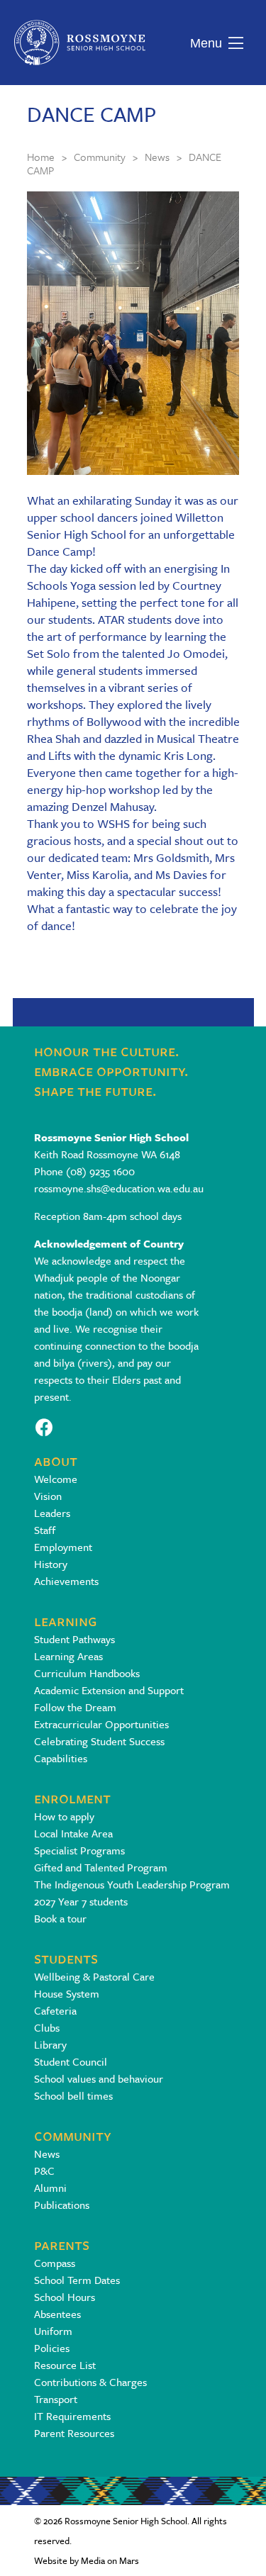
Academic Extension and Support (109, 1690)
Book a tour (60, 1918)
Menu (203, 43)
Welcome (56, 1479)
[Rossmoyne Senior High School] (80, 43)
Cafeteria (55, 2010)
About (56, 1460)
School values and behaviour (99, 2078)
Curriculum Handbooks (87, 1673)
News (47, 2154)
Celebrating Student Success (99, 1741)
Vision (48, 1496)
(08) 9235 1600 (100, 1171)
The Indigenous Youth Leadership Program (132, 1884)
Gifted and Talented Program (101, 1867)
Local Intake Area (73, 1833)
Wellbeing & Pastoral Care (94, 1976)
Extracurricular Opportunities (101, 1724)
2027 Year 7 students (81, 1901)
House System (67, 1993)
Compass (55, 2263)
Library (50, 2044)
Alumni (50, 2188)
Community (73, 2135)
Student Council (71, 2061)
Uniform (53, 2331)
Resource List (65, 2365)
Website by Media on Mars (87, 2560)
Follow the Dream (75, 1707)
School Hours (65, 2297)
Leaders (52, 1513)
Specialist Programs (79, 1850)
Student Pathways (74, 1639)
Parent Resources (74, 2433)
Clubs (47, 2027)
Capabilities (61, 1758)
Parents (62, 2244)
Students (66, 1958)
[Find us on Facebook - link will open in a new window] (44, 1426)
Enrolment (72, 1797)
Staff (45, 1530)
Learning (66, 1620)
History (51, 1564)
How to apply (64, 1816)
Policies (52, 2348)
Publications (62, 2205)
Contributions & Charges (90, 2382)
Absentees (57, 2314)
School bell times (73, 2095)
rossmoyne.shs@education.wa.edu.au (119, 1188)
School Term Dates (77, 2280)
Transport (56, 2399)
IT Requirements (72, 2416)
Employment (63, 1547)
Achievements (66, 1581)
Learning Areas (68, 1656)
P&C (44, 2171)
